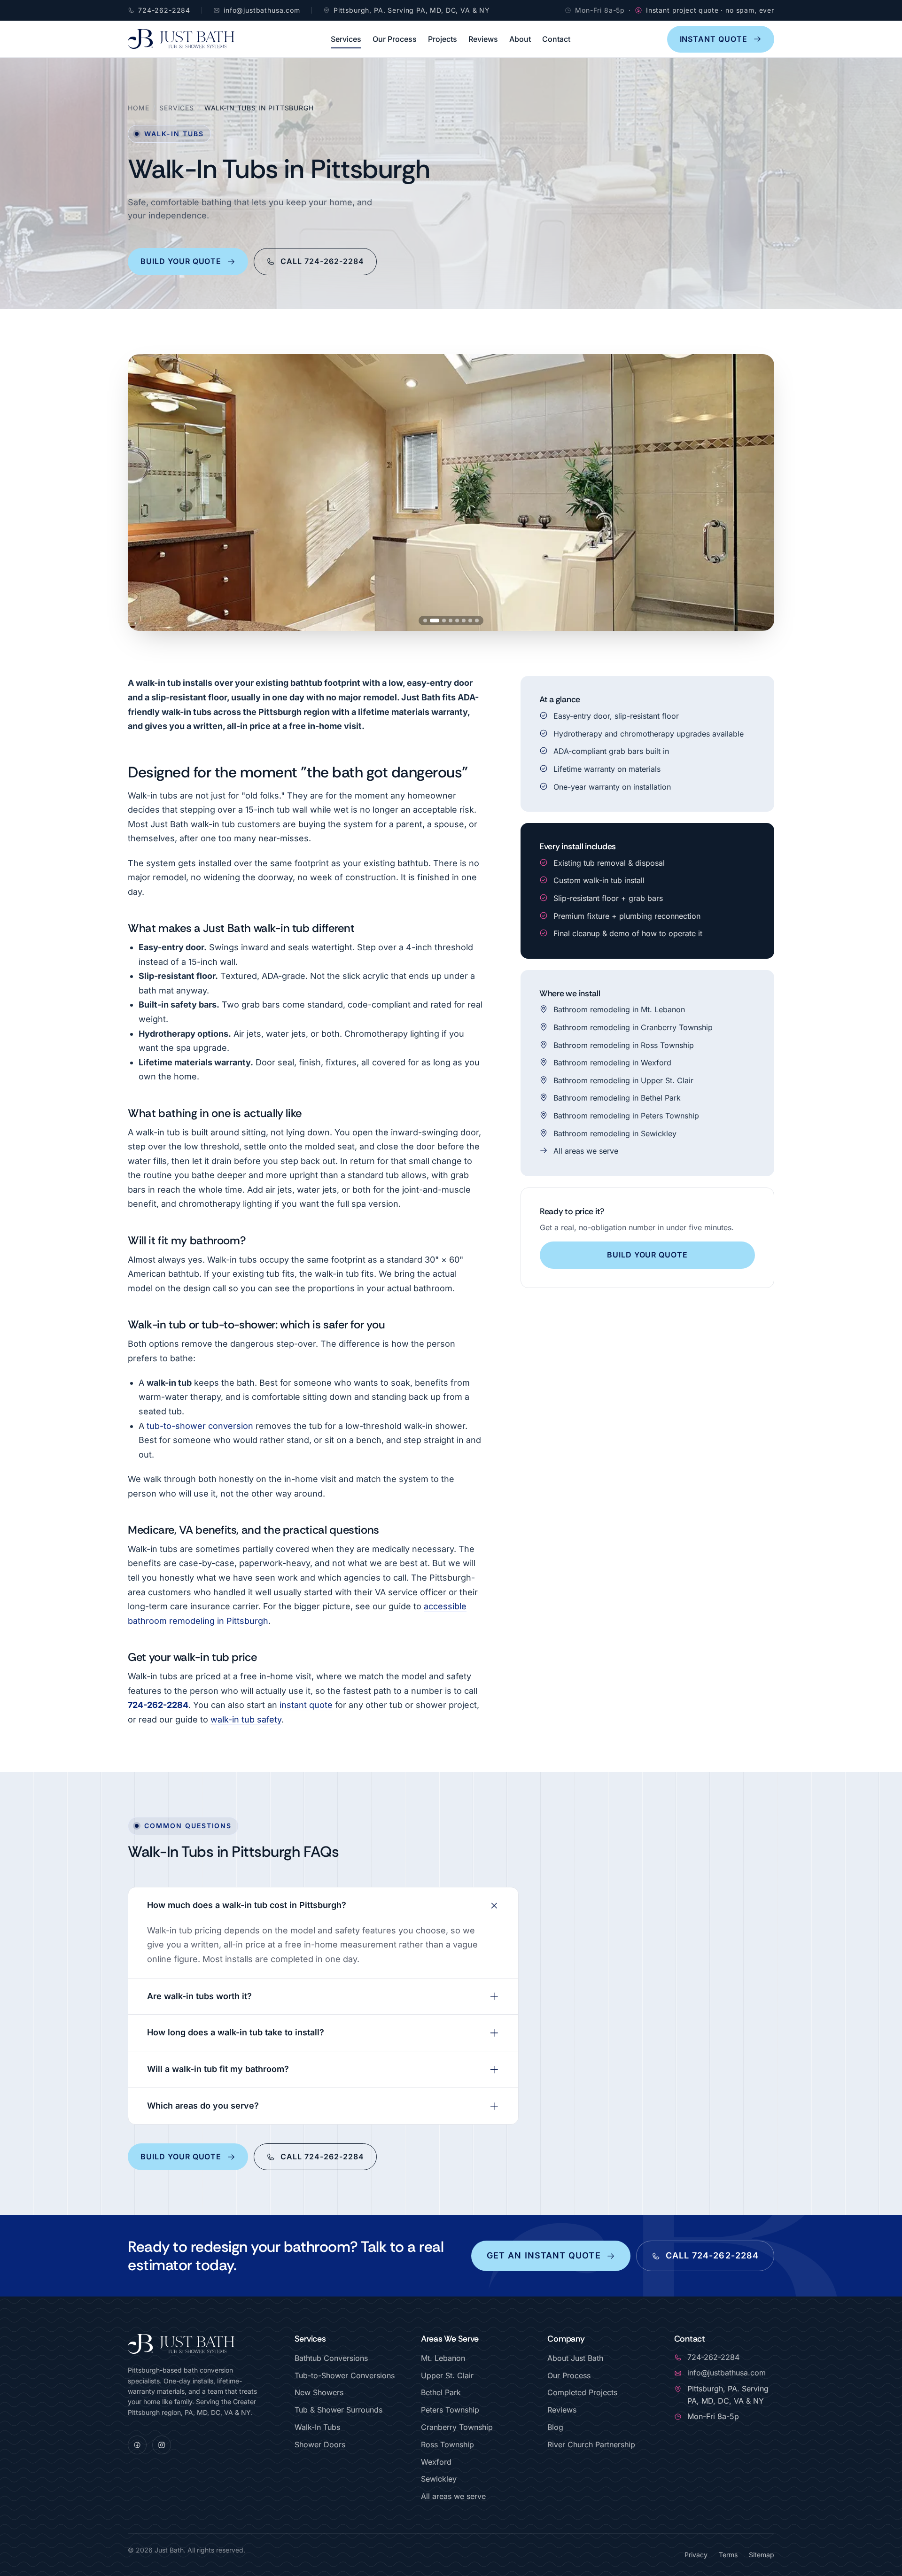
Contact (556, 39)
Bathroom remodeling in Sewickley (615, 1133)
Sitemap (762, 2555)
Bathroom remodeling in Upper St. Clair (623, 1080)
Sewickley (439, 2479)
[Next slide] (758, 493)
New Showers (319, 2392)
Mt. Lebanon (443, 2358)
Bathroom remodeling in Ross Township (624, 1045)
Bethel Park (441, 2392)
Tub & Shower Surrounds (338, 2410)
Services (346, 39)
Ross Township (447, 2444)
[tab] (425, 621)
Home (138, 108)
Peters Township (450, 2410)
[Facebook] (137, 2445)
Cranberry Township (457, 2427)
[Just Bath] (181, 39)
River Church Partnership (591, 2444)
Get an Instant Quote (544, 2255)
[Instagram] (162, 2445)
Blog (555, 2427)
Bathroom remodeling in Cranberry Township (633, 1027)
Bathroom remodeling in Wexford (612, 1063)
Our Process (395, 39)
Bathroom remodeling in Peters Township (626, 1116)
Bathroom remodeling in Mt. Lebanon (619, 1009)
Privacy (696, 2555)
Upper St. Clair (447, 2375)
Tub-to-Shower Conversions (345, 2375)
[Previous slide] (144, 493)
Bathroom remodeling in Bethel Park (617, 1098)
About (520, 39)
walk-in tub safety (246, 1719)
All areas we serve (586, 1151)
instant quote (306, 1705)
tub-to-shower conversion (200, 1426)
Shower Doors (320, 2444)
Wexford (436, 2462)
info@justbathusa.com (727, 2373)
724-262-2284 (158, 1705)
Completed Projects (582, 2392)
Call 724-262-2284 (322, 261)
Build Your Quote (181, 261)
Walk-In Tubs (317, 2427)
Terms (728, 2555)
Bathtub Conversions (331, 2358)
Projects (443, 39)
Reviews (483, 39)
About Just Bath (575, 2358)
